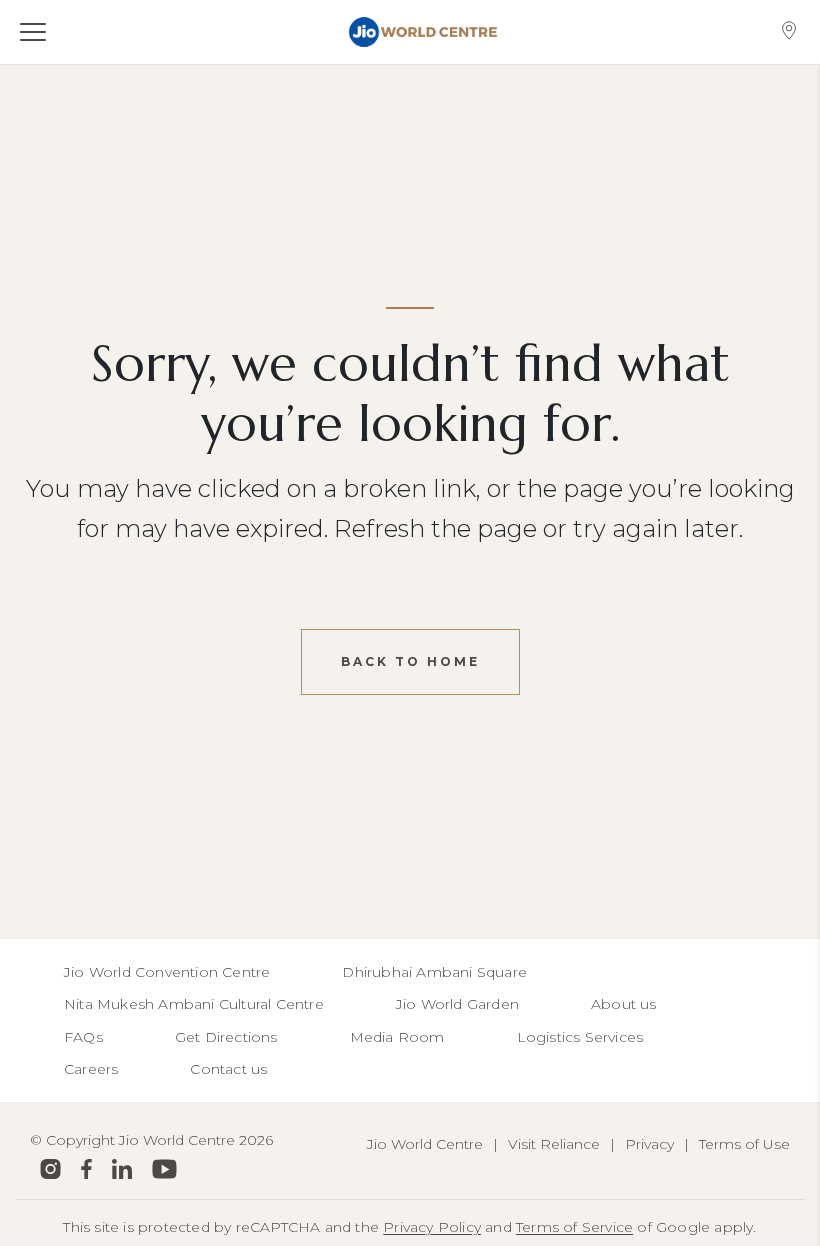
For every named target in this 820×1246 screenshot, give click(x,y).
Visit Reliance (554, 1144)
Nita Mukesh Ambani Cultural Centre (194, 1004)
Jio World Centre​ (425, 1144)
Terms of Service (574, 1227)
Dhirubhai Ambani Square (434, 972)
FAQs (83, 1037)
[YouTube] (164, 1169)
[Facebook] (86, 1169)
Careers (91, 1069)
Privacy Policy (432, 1227)
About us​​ (624, 1004)
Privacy (649, 1144)
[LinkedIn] (122, 1169)
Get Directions (226, 1037)
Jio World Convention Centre (167, 972)
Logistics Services (580, 1037)
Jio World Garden (457, 1004)
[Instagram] (50, 1169)
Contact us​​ (228, 1069)
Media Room (397, 1037)
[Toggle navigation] (44, 32)
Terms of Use (744, 1144)
